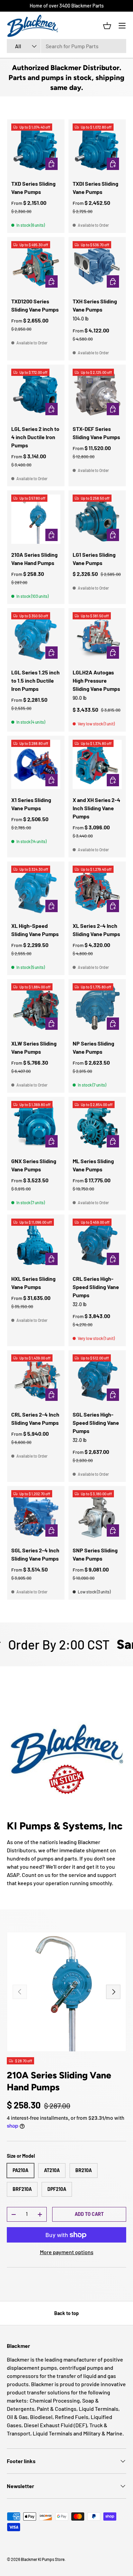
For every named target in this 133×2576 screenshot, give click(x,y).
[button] (107, 26)
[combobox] (66, 46)
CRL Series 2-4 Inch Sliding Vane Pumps (35, 1418)
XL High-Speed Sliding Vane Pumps (35, 930)
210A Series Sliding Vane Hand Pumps (34, 559)
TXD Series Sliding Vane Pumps (33, 188)
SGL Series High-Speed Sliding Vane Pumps (96, 1423)
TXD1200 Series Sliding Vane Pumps (35, 305)
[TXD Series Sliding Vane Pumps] (36, 148)
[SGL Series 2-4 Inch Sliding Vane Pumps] (36, 1515)
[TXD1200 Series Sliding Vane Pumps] (36, 266)
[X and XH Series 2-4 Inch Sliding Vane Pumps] (97, 764)
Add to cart (89, 2214)
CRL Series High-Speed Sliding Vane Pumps (96, 1287)
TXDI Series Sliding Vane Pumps (95, 188)
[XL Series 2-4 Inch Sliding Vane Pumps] (97, 890)
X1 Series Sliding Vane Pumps (31, 804)
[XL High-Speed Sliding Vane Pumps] (36, 890)
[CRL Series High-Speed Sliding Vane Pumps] (97, 1243)
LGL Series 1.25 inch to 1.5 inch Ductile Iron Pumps (35, 680)
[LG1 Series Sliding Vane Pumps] (97, 519)
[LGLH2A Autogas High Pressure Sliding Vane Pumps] (97, 637)
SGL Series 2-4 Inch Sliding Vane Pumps (35, 1554)
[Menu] (122, 26)
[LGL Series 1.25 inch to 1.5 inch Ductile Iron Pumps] (36, 637)
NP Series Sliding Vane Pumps (93, 1047)
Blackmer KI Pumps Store (43, 2559)
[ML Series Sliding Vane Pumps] (97, 1126)
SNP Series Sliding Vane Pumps (95, 1554)
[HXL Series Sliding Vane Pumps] (36, 1243)
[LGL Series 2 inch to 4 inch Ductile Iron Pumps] (36, 393)
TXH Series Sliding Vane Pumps (95, 305)
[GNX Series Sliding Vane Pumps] (36, 1126)
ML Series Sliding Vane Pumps (93, 1165)
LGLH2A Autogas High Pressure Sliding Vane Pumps (96, 680)
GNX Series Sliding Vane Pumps (34, 1165)
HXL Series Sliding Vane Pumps (33, 1283)
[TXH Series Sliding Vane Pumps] (97, 266)
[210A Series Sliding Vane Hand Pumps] (36, 519)
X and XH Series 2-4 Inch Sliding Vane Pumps (97, 808)
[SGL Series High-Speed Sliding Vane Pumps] (97, 1379)
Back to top (66, 2313)
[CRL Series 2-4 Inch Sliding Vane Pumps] (36, 1379)
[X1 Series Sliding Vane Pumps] (36, 764)
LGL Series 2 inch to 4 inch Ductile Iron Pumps (35, 437)
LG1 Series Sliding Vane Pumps (94, 559)
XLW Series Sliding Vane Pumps (34, 1047)
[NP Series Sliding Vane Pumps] (97, 1008)
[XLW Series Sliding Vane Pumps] (36, 1008)
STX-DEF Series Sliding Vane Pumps (96, 433)
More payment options (67, 2252)
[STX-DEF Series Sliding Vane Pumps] (97, 393)
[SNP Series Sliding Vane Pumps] (97, 1515)
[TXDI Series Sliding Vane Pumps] (97, 148)
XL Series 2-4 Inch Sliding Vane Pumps (96, 930)
